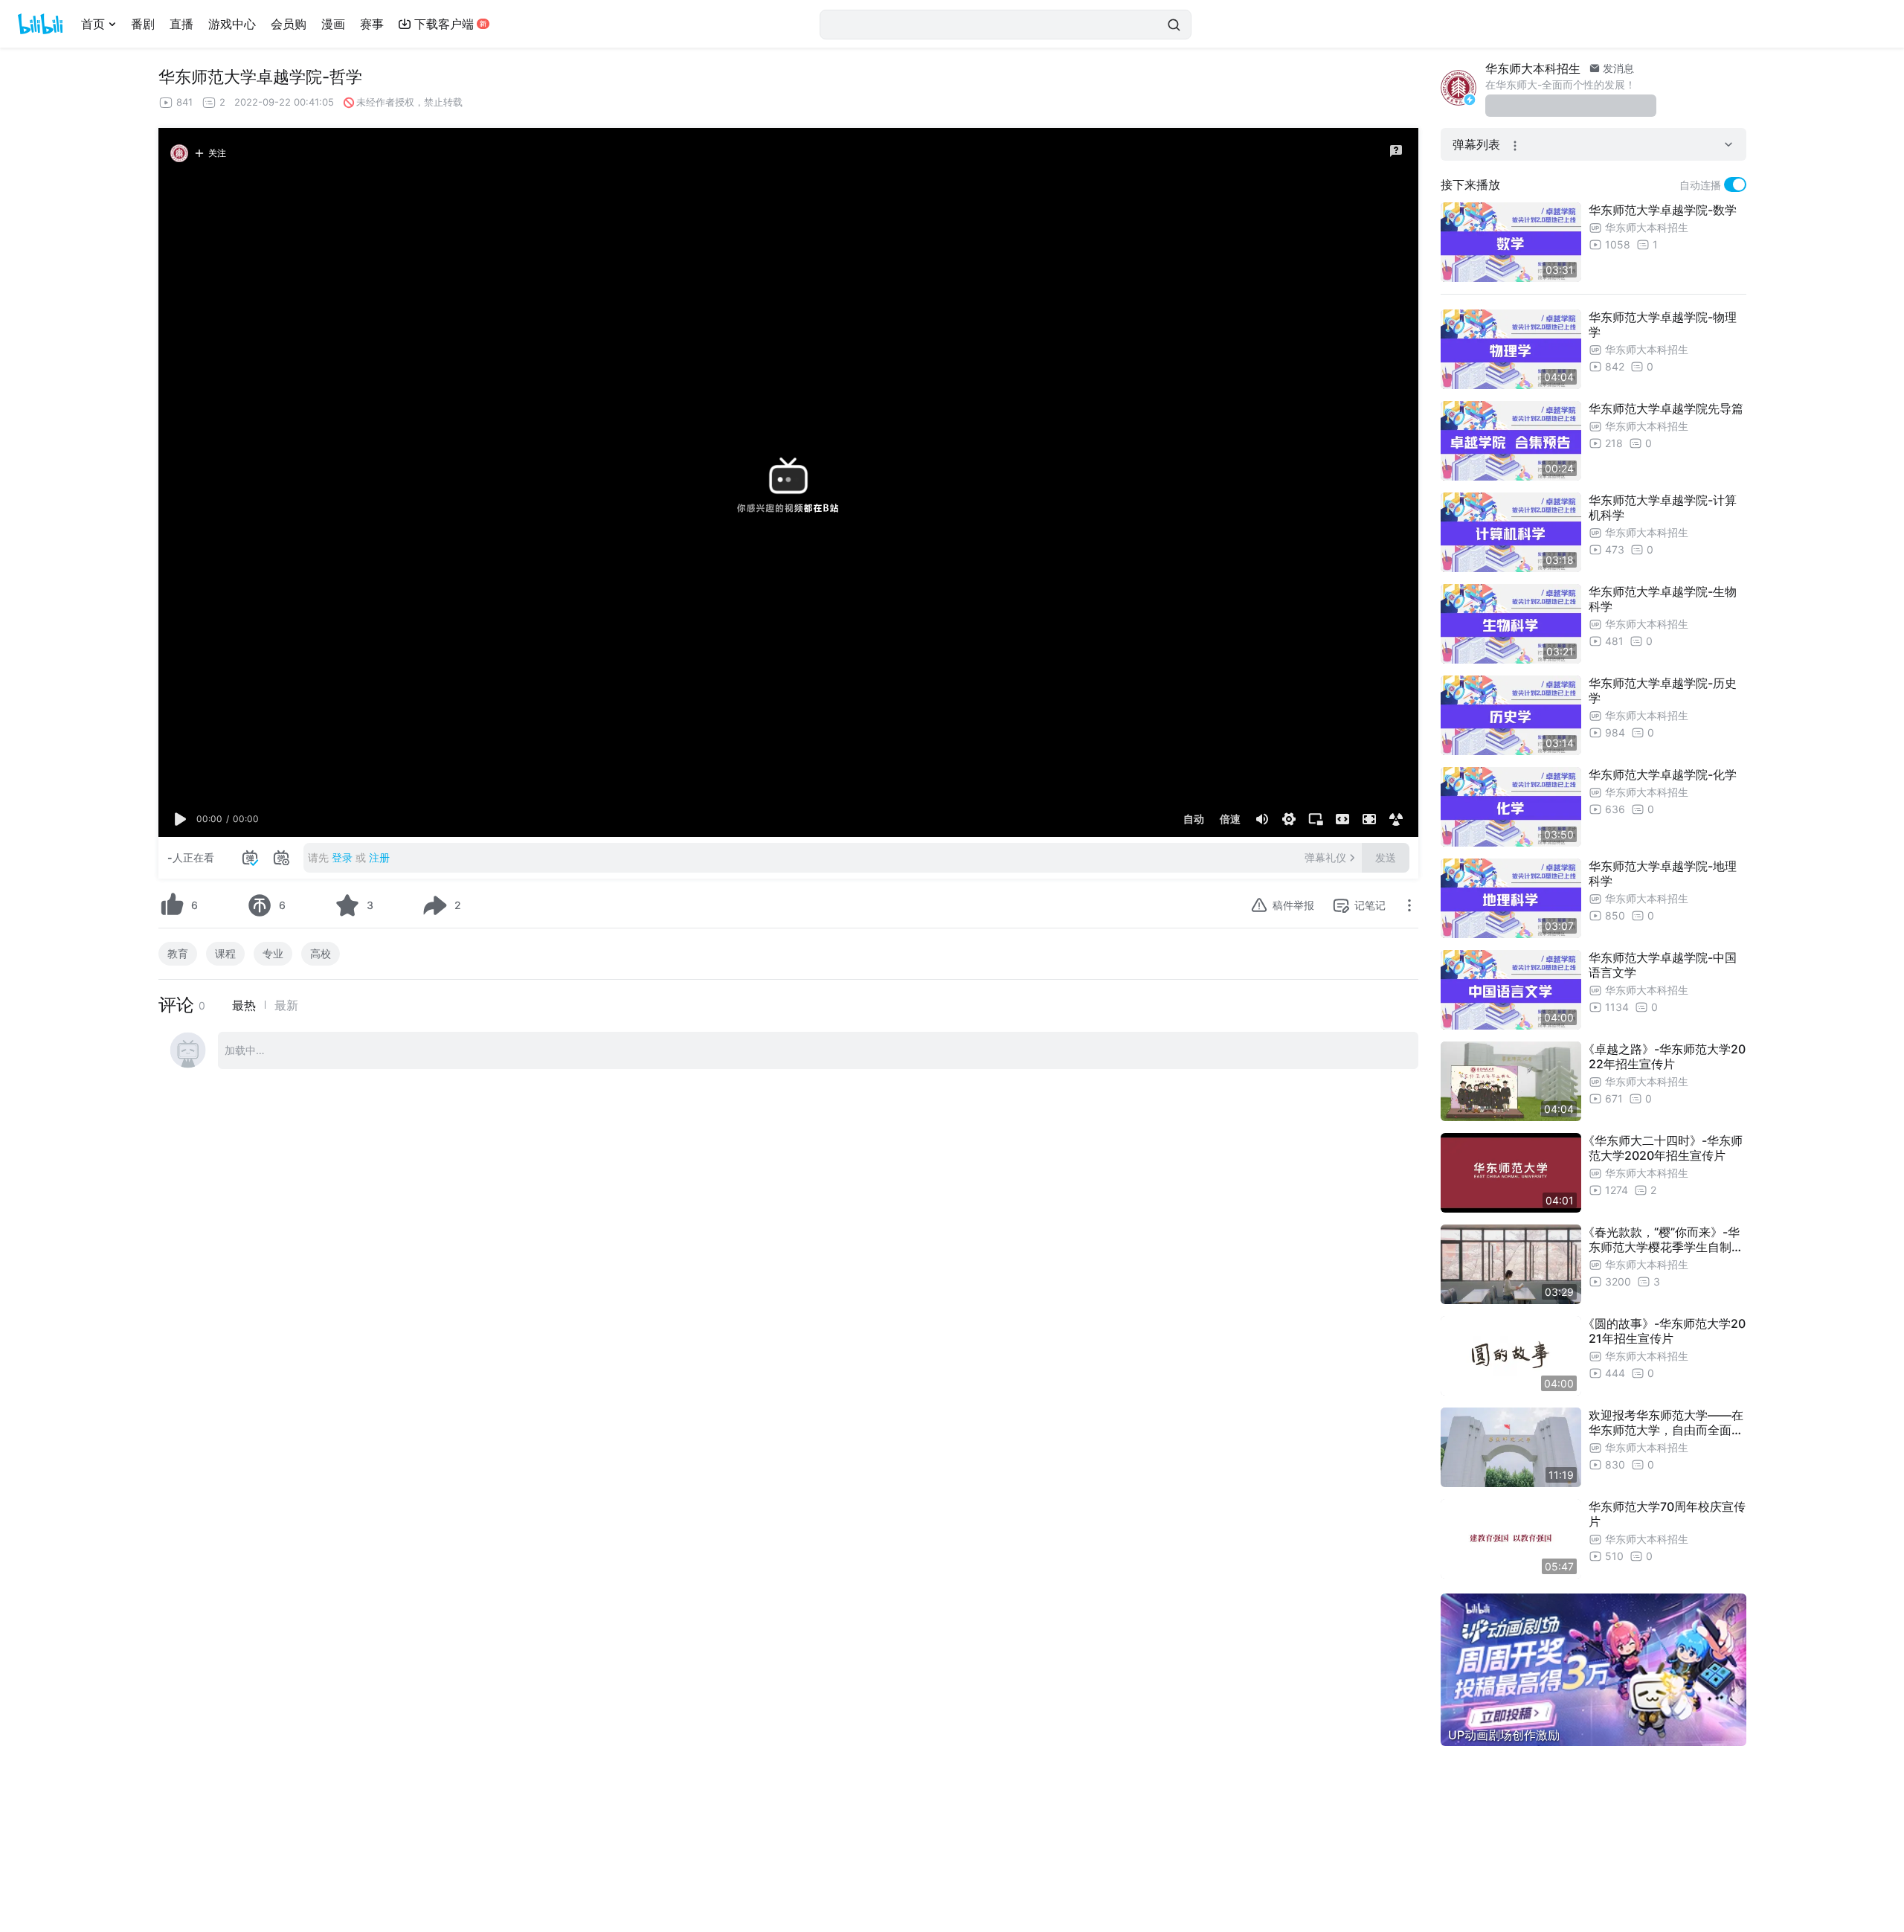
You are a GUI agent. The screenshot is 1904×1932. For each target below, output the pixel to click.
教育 (178, 953)
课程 (225, 953)
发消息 (1617, 68)
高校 (321, 953)
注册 (379, 857)
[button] (181, 819)
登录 (342, 857)
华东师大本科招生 (1533, 68)
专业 (273, 953)
